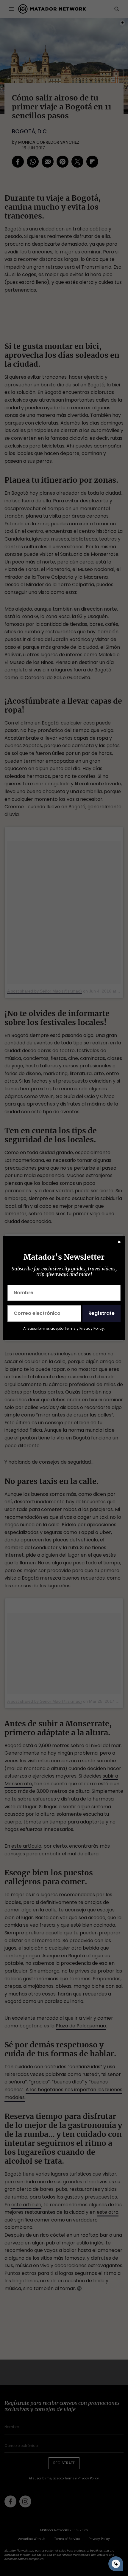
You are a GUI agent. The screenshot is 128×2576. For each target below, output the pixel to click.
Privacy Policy (92, 1328)
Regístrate (102, 1313)
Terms (70, 1328)
